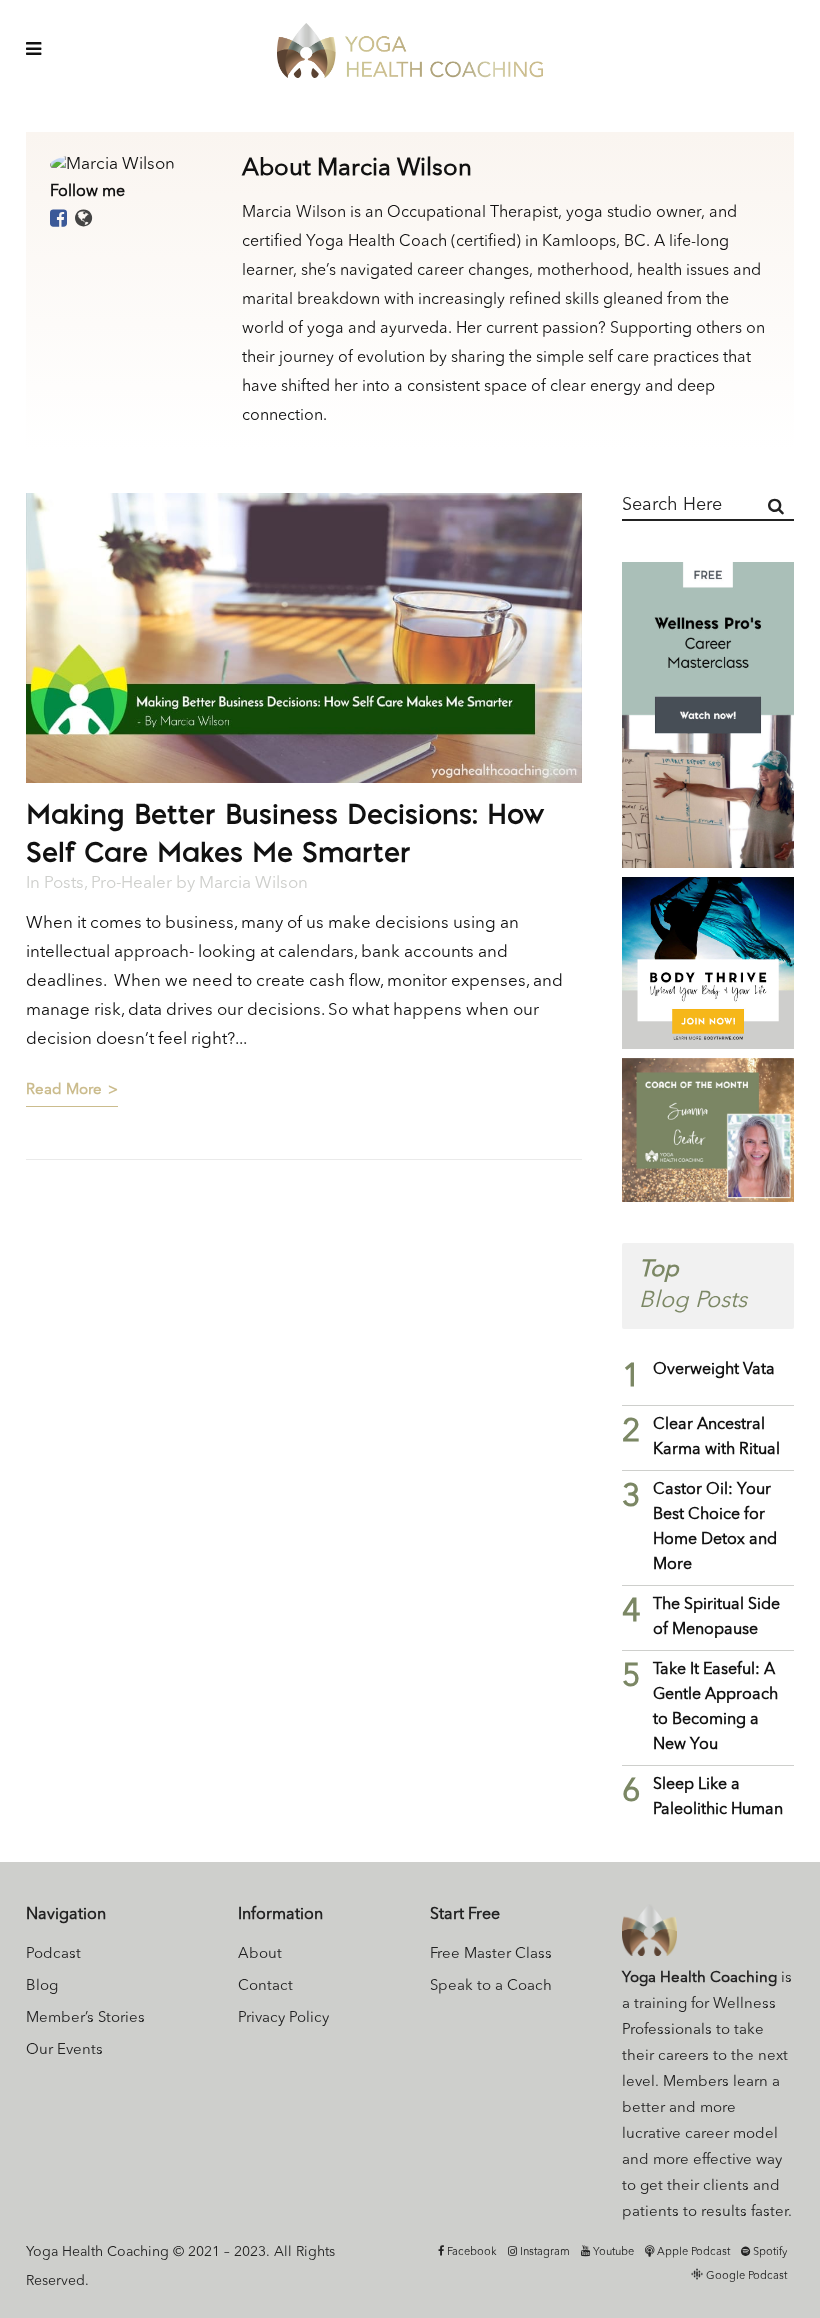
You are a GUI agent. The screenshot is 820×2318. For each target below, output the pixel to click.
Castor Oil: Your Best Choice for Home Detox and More (715, 1527)
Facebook (470, 2252)
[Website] (83, 220)
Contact (265, 1986)
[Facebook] (58, 220)
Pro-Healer (131, 883)
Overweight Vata (714, 1370)
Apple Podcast (692, 2252)
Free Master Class (491, 1954)
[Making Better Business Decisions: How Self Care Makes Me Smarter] (304, 638)
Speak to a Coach (491, 1986)
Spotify (768, 2252)
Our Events (64, 2050)
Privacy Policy (283, 2018)
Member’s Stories (85, 2018)
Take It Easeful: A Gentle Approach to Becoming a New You (715, 1707)
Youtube (612, 2252)
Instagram (543, 2252)
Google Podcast (745, 2276)
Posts (64, 883)
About (260, 1954)
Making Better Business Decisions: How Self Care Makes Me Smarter (285, 832)
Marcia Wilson (253, 883)
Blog (42, 1986)
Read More (64, 1090)
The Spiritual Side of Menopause (716, 1617)
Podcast (53, 1954)
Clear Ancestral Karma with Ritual (716, 1437)
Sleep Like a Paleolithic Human (718, 1797)
